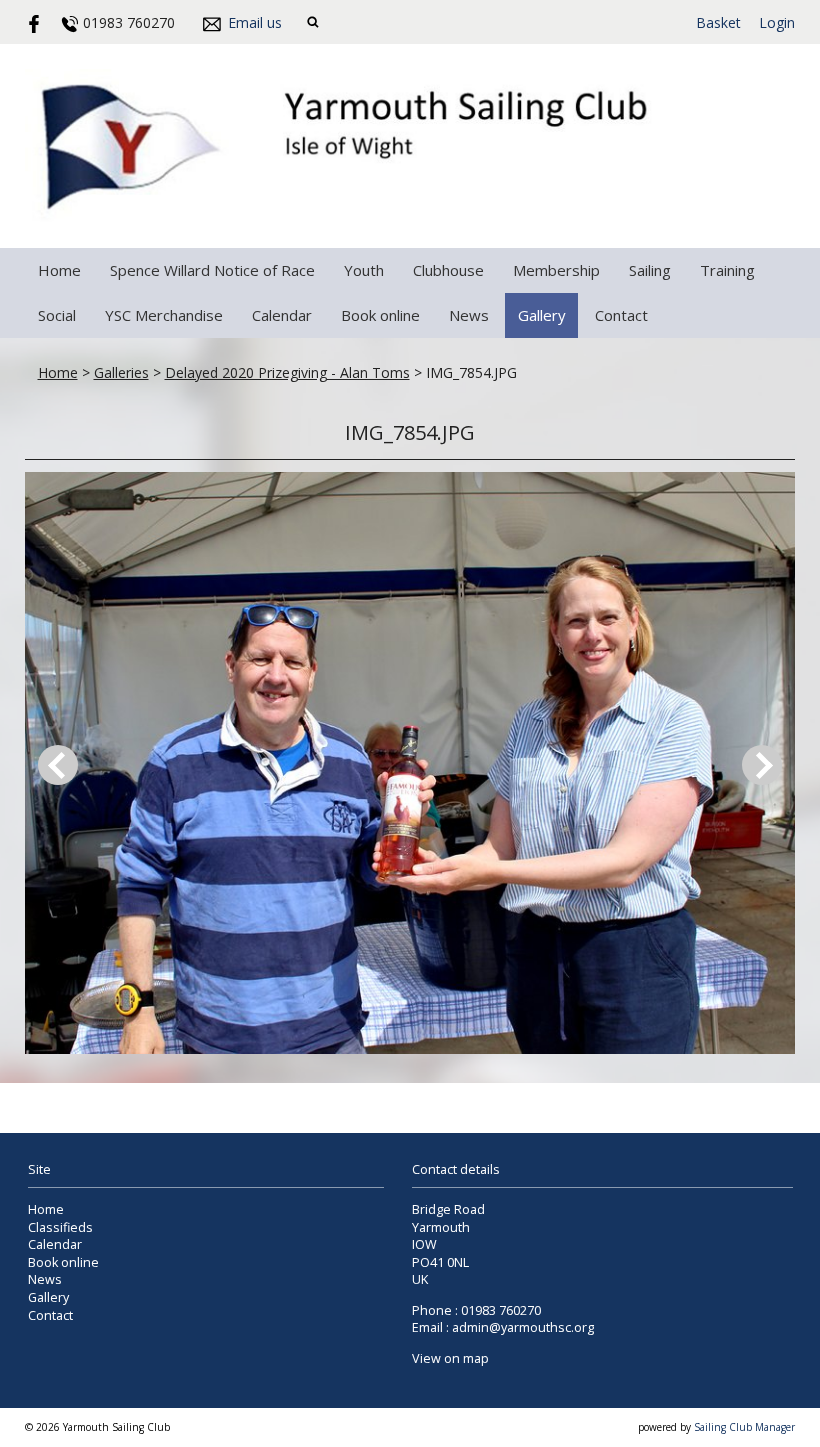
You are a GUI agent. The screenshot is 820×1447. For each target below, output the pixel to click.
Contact (621, 315)
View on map (450, 1358)
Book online (380, 315)
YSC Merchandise (164, 315)
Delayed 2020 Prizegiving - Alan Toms (287, 372)
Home (59, 270)
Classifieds (60, 1227)
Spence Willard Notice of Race (212, 270)
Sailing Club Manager (744, 1427)
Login (777, 22)
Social (57, 315)
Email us (255, 22)
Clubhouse (448, 270)
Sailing (650, 270)
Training (727, 270)
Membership (556, 270)
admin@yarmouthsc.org (523, 1327)
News (469, 315)
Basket (718, 22)
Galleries (121, 372)
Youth (364, 270)
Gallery (542, 315)
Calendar (282, 315)
